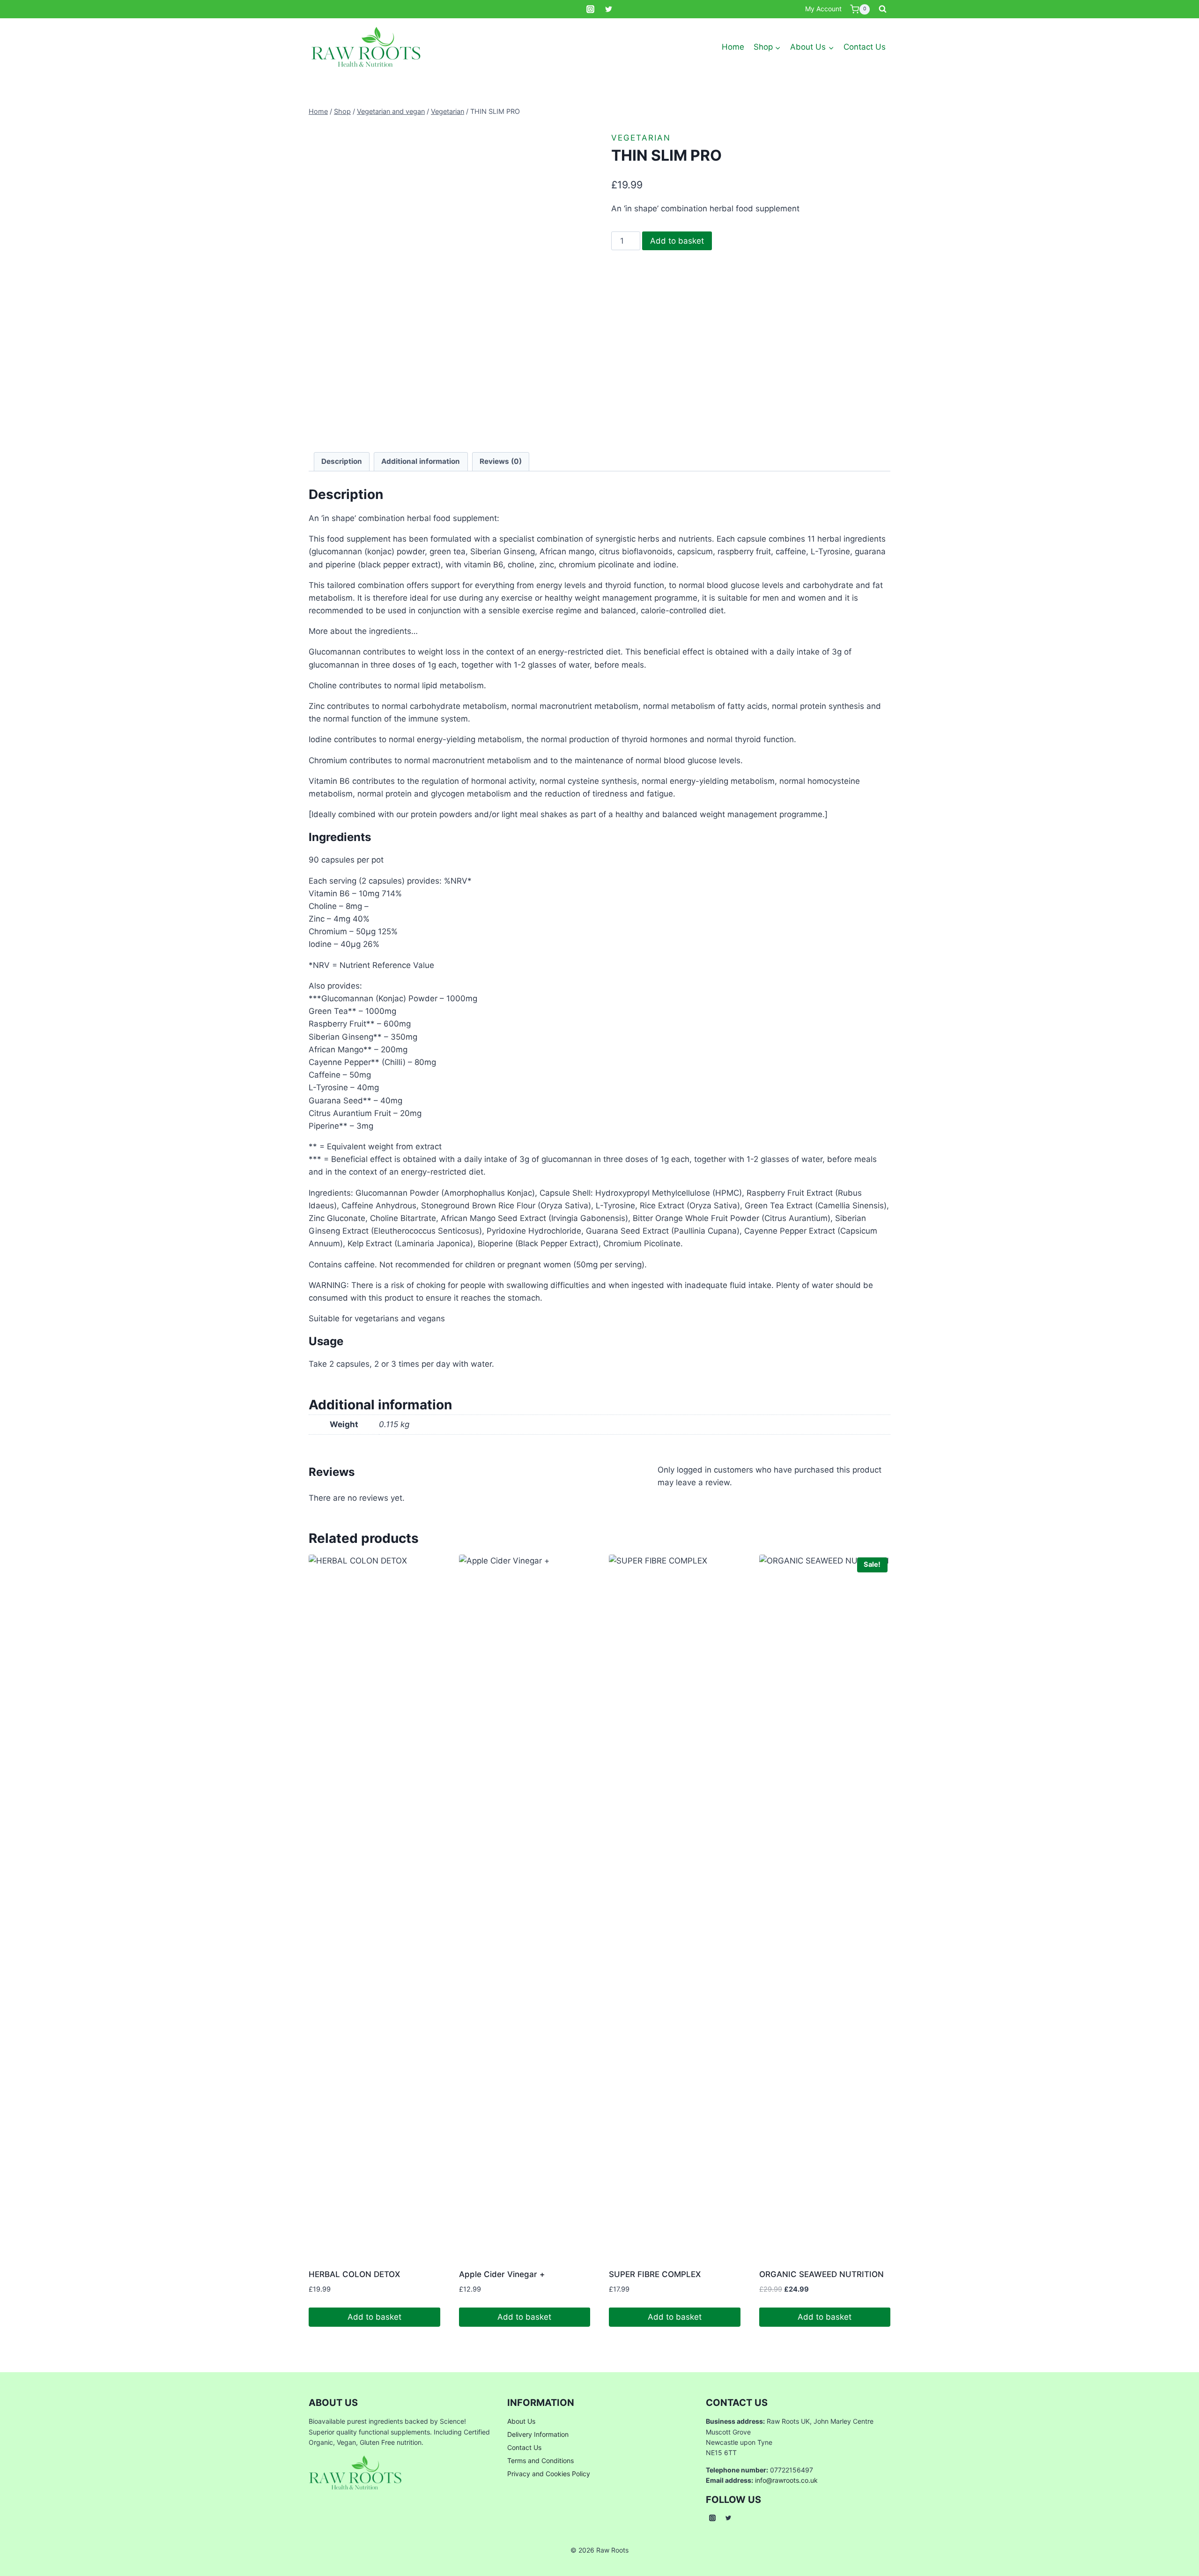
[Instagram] (590, 9)
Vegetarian (641, 138)
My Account (823, 9)
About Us (521, 2421)
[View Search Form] (882, 9)
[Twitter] (609, 9)
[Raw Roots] (366, 47)
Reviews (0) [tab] (501, 461)
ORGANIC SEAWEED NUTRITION (822, 2274)
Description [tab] (342, 461)
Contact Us (865, 47)
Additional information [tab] (421, 461)
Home (733, 47)
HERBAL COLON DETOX (354, 2274)
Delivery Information (538, 2434)
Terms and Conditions (540, 2461)
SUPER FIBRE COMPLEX (655, 2274)
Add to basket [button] (374, 2317)
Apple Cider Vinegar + (502, 2274)
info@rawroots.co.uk (786, 2480)
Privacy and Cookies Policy (549, 2474)
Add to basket (677, 241)
